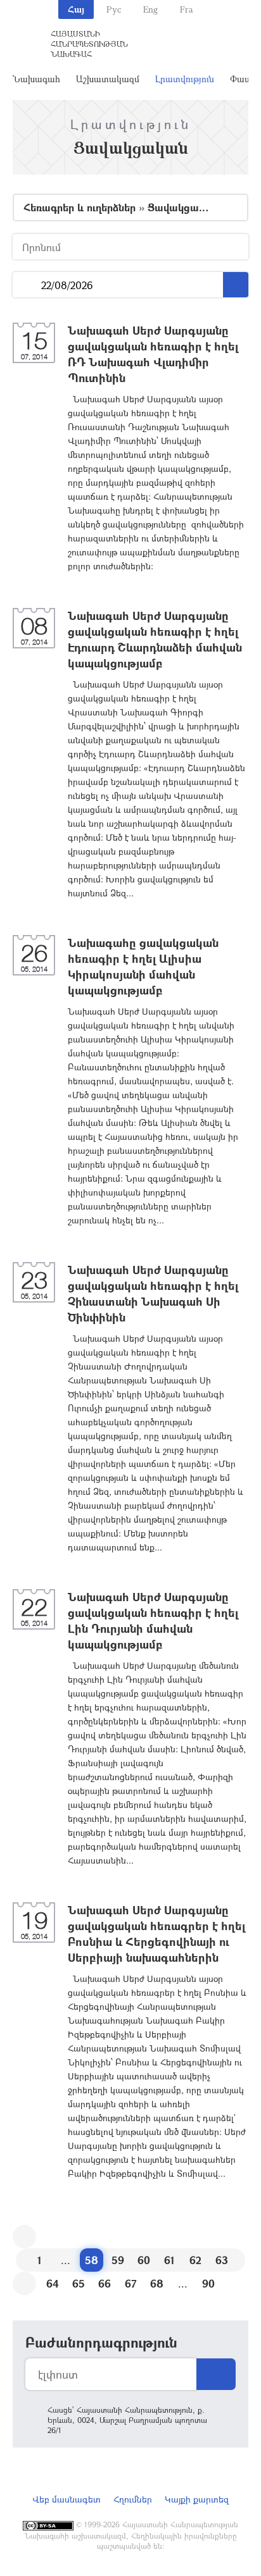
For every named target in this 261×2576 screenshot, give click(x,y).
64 (53, 2283)
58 (92, 2260)
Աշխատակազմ (108, 79)
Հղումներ (133, 2499)
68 (157, 2283)
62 (195, 2260)
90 (208, 2283)
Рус (114, 9)
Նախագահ (36, 79)
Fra (187, 9)
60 (144, 2260)
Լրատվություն (185, 79)
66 (105, 2283)
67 (131, 2283)
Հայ (76, 9)
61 (169, 2260)
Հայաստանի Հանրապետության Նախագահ (89, 44)
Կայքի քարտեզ (197, 2499)
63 (222, 2260)
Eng (150, 9)
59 (118, 2260)
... (27, 285)
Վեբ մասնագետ (67, 2499)
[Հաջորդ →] (24, 2283)
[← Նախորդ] (24, 2237)
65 (79, 2283)
